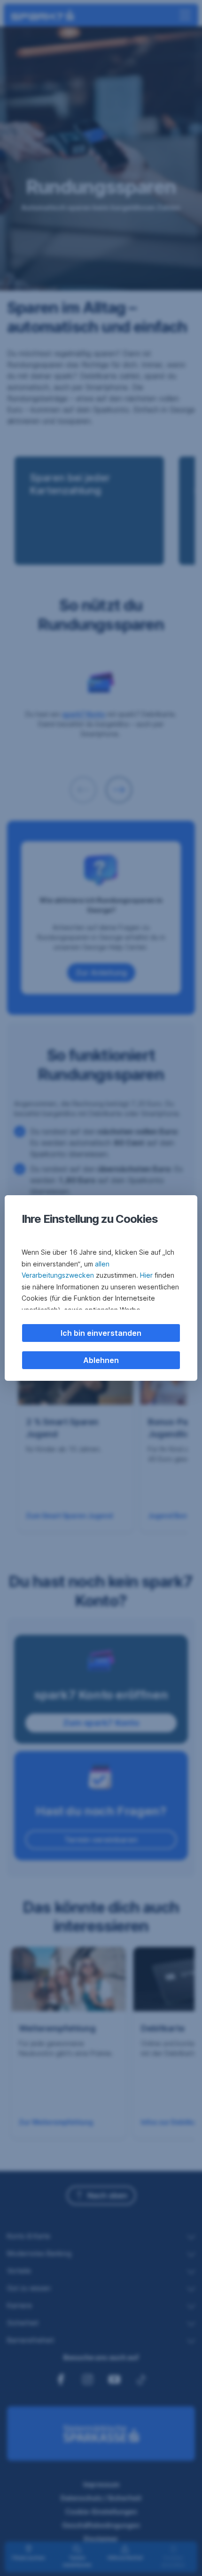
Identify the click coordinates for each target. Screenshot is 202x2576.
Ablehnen (101, 1360)
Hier (146, 1275)
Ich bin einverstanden (101, 1333)
